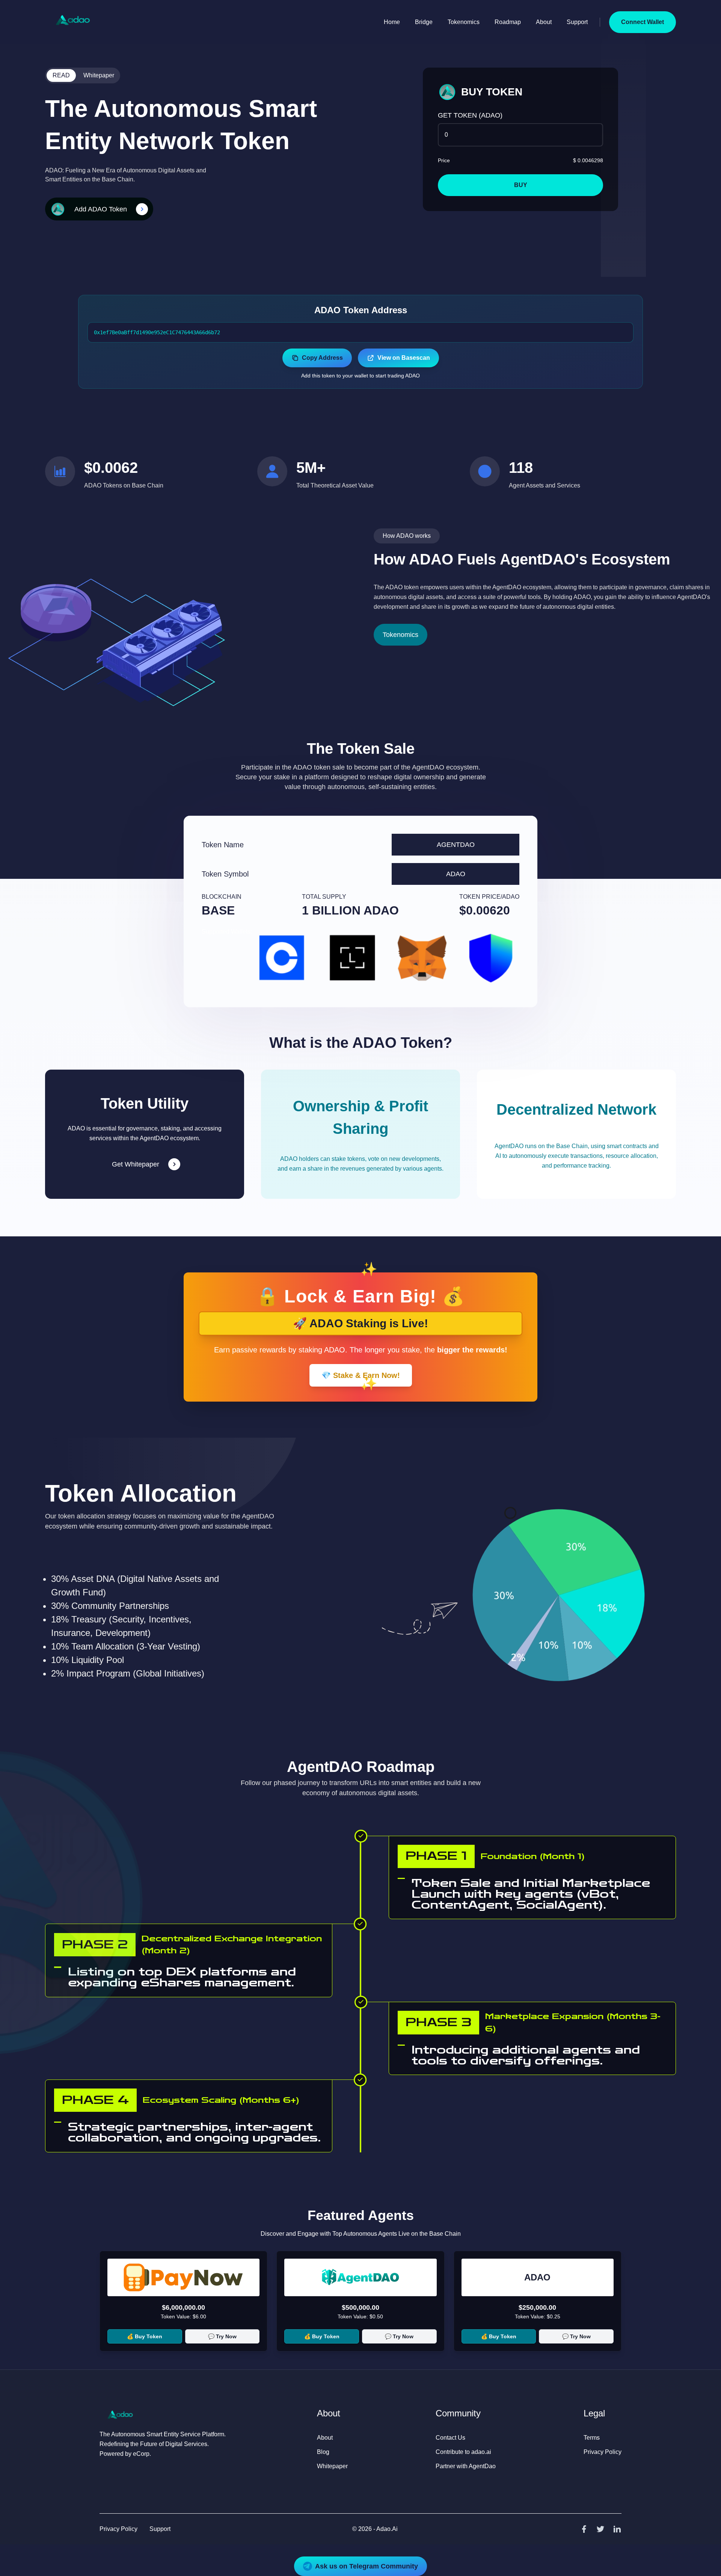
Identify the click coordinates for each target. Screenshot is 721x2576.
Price (444, 160)
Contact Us (450, 2438)
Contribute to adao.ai (463, 2452)
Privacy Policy (603, 2452)
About (544, 22)
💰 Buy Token (145, 2336)
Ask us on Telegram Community (367, 2566)
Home (392, 22)
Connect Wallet (643, 22)
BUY (521, 185)
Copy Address (322, 358)
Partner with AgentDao (466, 2466)
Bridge (424, 22)
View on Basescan (404, 358)
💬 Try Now (222, 2336)
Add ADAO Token (101, 209)
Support (577, 22)
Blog (323, 2452)
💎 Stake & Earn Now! (361, 1375)
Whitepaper (99, 75)
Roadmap (508, 22)
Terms (592, 2438)
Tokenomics (464, 22)
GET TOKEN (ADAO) (470, 115)
